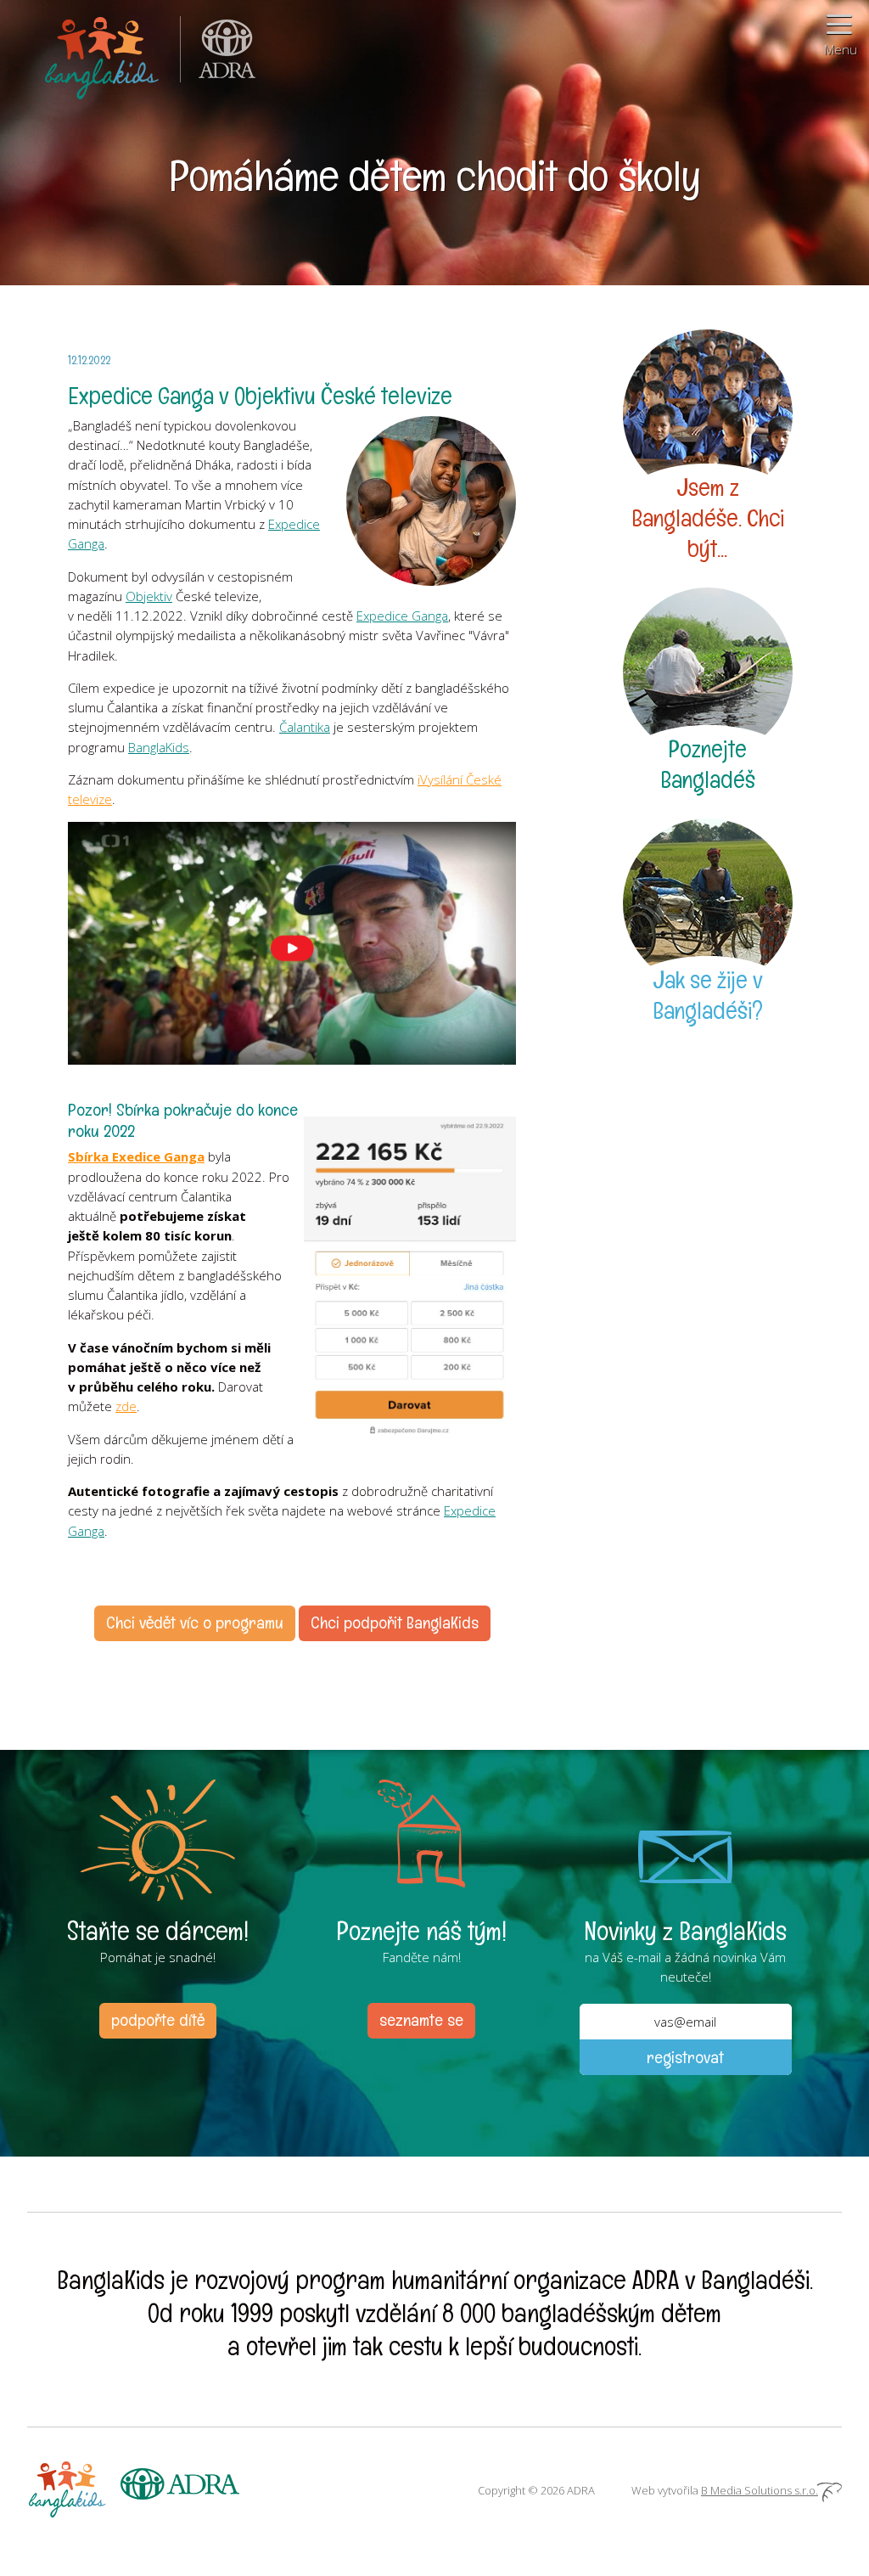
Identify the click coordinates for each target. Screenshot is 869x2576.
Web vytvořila (725, 2490)
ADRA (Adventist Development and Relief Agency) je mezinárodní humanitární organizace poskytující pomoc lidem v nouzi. (218, 55)
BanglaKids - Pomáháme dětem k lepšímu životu (104, 55)
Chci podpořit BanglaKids (395, 1623)
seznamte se (421, 2020)
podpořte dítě (158, 2020)
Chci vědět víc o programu (195, 1623)
